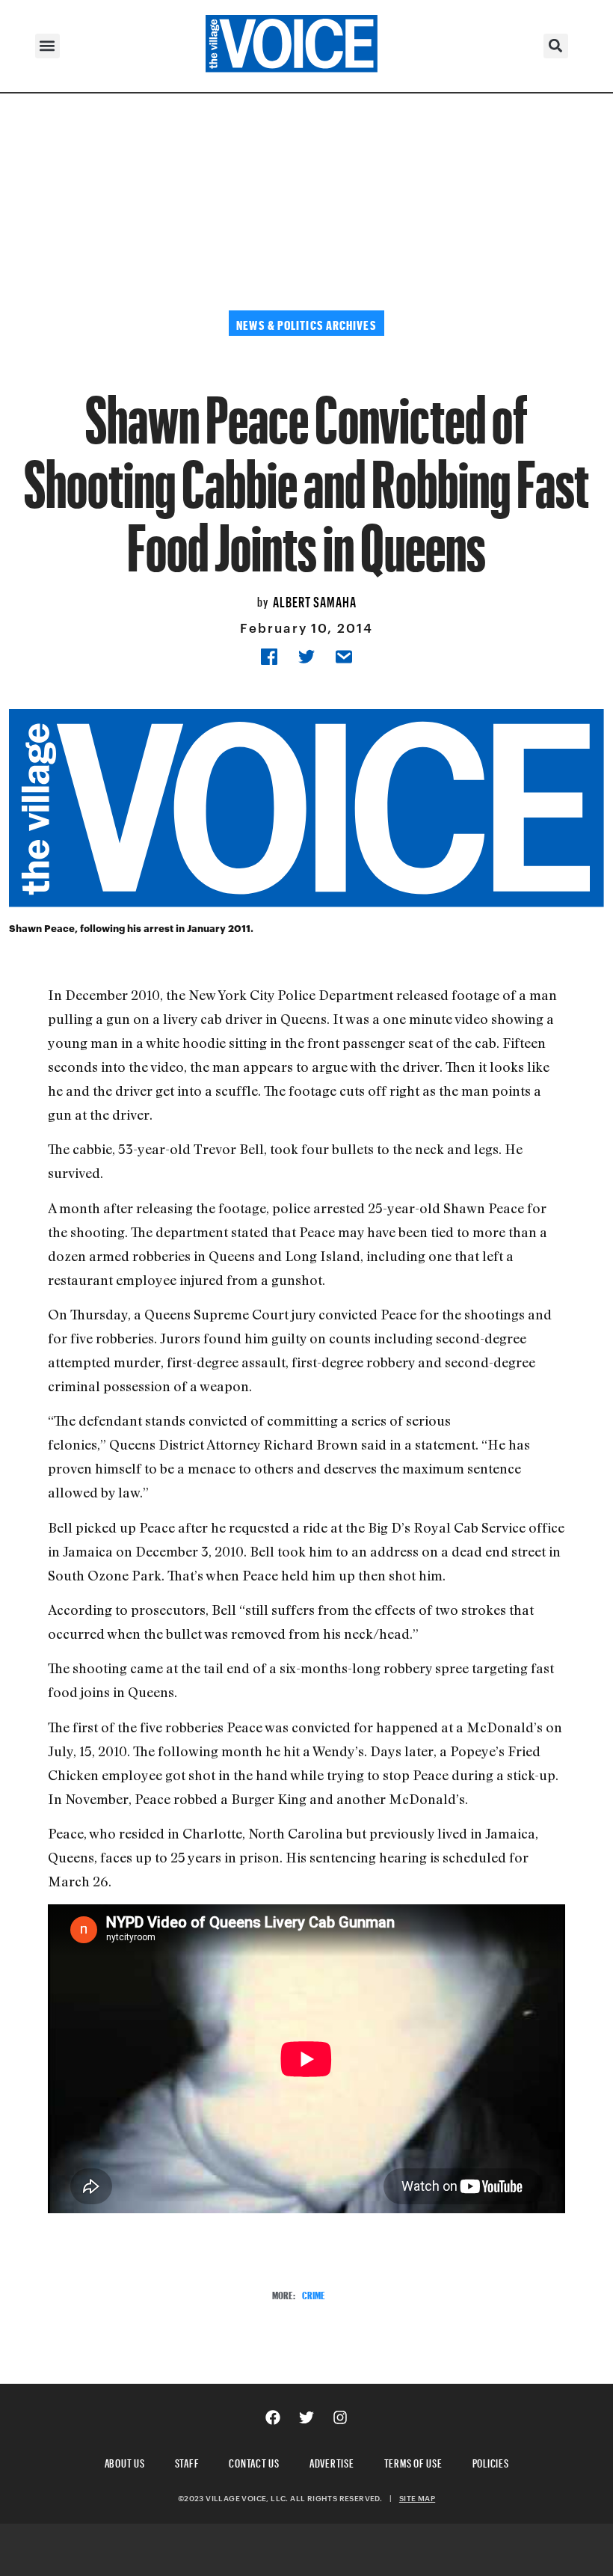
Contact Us (254, 2461)
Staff (187, 2461)
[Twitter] (306, 2417)
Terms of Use (413, 2461)
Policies (491, 2461)
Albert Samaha (315, 600)
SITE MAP (417, 2498)
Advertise (332, 2461)
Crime (314, 2294)
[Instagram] (340, 2417)
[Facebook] (273, 2417)
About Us (125, 2461)
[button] (47, 46)
